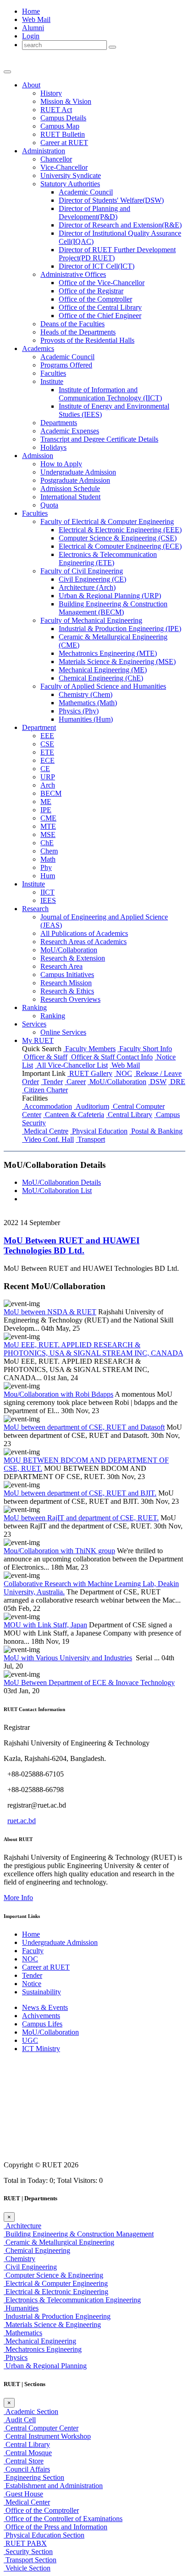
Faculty (33, 1951)
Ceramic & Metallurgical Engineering (59, 2242)
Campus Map (60, 126)
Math (48, 859)
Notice (32, 1984)
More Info (18, 1898)
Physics (16, 2357)
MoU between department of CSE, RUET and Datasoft (84, 1427)
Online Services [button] (63, 1032)
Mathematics (23, 2333)
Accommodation (47, 1106)
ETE (47, 752)
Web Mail (36, 19)
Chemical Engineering (37, 2250)
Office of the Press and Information (56, 2527)
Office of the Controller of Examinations (63, 2519)
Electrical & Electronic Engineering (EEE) (120, 530)
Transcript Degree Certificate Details (99, 439)
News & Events (45, 2007)
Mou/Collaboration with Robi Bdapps (58, 1394)
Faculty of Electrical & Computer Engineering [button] (107, 521)
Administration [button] (44, 151)
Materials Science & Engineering (52, 2325)
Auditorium (92, 1106)
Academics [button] (38, 348)
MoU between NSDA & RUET (50, 1312)
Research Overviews (70, 999)
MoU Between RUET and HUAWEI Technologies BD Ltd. (72, 1245)
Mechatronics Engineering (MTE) (108, 653)
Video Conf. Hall (48, 1139)
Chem (49, 851)
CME (48, 818)
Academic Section (31, 2411)
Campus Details (63, 118)
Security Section (28, 2552)
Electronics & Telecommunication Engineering (72, 2300)
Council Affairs (27, 2469)
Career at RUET (46, 1967)
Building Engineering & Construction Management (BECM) (113, 608)
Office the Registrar (91, 291)
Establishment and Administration (53, 2486)
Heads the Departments (78, 332)
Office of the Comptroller (41, 2510)
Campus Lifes (42, 2024)
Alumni (33, 28)
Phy (46, 867)
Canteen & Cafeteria (74, 1115)
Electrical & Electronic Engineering (56, 2292)
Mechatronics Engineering (43, 2349)
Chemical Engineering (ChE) (101, 678)
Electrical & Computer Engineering (56, 2283)
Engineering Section (34, 2477)
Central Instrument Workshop (47, 2436)
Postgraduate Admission (75, 480)
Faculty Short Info (145, 1049)
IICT (47, 892)
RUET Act (56, 110)
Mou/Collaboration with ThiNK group (59, 1551)
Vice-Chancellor (64, 167)
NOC (123, 1073)
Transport (90, 1139)
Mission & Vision (66, 101)
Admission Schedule (70, 489)
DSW (157, 1082)
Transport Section (30, 2560)
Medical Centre (45, 1131)
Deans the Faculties (72, 324)
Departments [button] (59, 423)
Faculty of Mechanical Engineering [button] (91, 620)
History (51, 93)
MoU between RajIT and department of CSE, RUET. (81, 1518)
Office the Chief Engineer (100, 316)
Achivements (41, 2016)
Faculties (53, 373)
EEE (47, 736)
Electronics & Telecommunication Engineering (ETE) (108, 559)
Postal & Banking (156, 1131)
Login (31, 36)
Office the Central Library (100, 307)
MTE (48, 826)
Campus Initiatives (67, 975)
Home (31, 11)
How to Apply (61, 464)
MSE (48, 834)
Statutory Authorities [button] (70, 184)
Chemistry (19, 2259)
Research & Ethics (67, 991)
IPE (46, 810)
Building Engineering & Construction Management (79, 2234)
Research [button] (35, 909)
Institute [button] (52, 381)
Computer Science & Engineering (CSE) (118, 538)
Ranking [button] (34, 1007)
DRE (177, 1082)
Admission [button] (38, 456)
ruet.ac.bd (22, 1821)
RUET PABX (25, 2543)
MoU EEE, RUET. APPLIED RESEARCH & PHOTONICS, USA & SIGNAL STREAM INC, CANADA (93, 1349)
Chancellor (56, 159)
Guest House (23, 2494)
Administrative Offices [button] (73, 274)
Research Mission (66, 983)
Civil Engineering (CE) (92, 579)
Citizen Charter (45, 1090)
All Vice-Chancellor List (71, 1065)
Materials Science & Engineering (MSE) (117, 662)
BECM (51, 793)
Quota (49, 505)
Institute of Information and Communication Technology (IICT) (110, 394)
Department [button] (39, 727)
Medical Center (27, 2502)
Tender (52, 1082)
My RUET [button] (38, 1040)
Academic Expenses (70, 431)
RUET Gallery (90, 1073)
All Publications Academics (84, 933)
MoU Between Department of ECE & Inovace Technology (89, 1682)
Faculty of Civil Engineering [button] (82, 571)
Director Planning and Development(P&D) (94, 213)
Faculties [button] (35, 513)
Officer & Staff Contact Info (111, 1057)
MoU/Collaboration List (57, 1191)
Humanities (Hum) (86, 719)
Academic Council (86, 192)
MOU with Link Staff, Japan (45, 1625)
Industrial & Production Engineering (57, 2316)
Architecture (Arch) (87, 587)
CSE (47, 744)
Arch (48, 785)
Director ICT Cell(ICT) (97, 266)
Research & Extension (73, 958)
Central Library (129, 1115)
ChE (47, 843)
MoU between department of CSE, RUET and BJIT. (80, 1493)
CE (45, 769)
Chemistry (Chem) (86, 694)
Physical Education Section (44, 2535)
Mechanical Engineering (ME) (103, 670)
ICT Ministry (41, 2049)
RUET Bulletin (63, 134)
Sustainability (42, 1992)
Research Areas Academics (83, 942)
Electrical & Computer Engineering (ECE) (120, 546)
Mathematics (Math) (88, 703)
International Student (70, 497)
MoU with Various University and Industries (68, 1658)
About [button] (31, 85)
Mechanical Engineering (40, 2341)
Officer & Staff (45, 1057)
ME (46, 802)
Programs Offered (66, 365)
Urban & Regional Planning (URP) (110, 596)
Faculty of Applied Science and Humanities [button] (103, 686)
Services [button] (34, 1024)
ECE (47, 760)
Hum (48, 876)
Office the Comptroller (95, 299)
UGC (30, 2040)
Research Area (61, 966)
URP (48, 777)
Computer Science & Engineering (53, 2275)
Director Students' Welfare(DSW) (111, 200)
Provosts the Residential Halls (87, 340)
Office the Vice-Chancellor (102, 283)
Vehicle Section (27, 2568)
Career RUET (64, 143)
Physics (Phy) (79, 711)
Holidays (53, 447)
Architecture (22, 2226)
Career (75, 1082)
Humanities (21, 2308)
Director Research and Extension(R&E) (120, 225)
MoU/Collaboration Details (61, 1182)
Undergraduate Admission (78, 472)
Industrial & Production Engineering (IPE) (120, 629)
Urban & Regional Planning (45, 2366)
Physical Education (99, 1131)
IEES (48, 900)
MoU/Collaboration (69, 950)
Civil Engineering (30, 2267)
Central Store (24, 2461)
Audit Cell (20, 2420)
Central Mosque (28, 2453)
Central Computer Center (41, 2428)
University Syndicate (71, 176)
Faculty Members (89, 1049)
